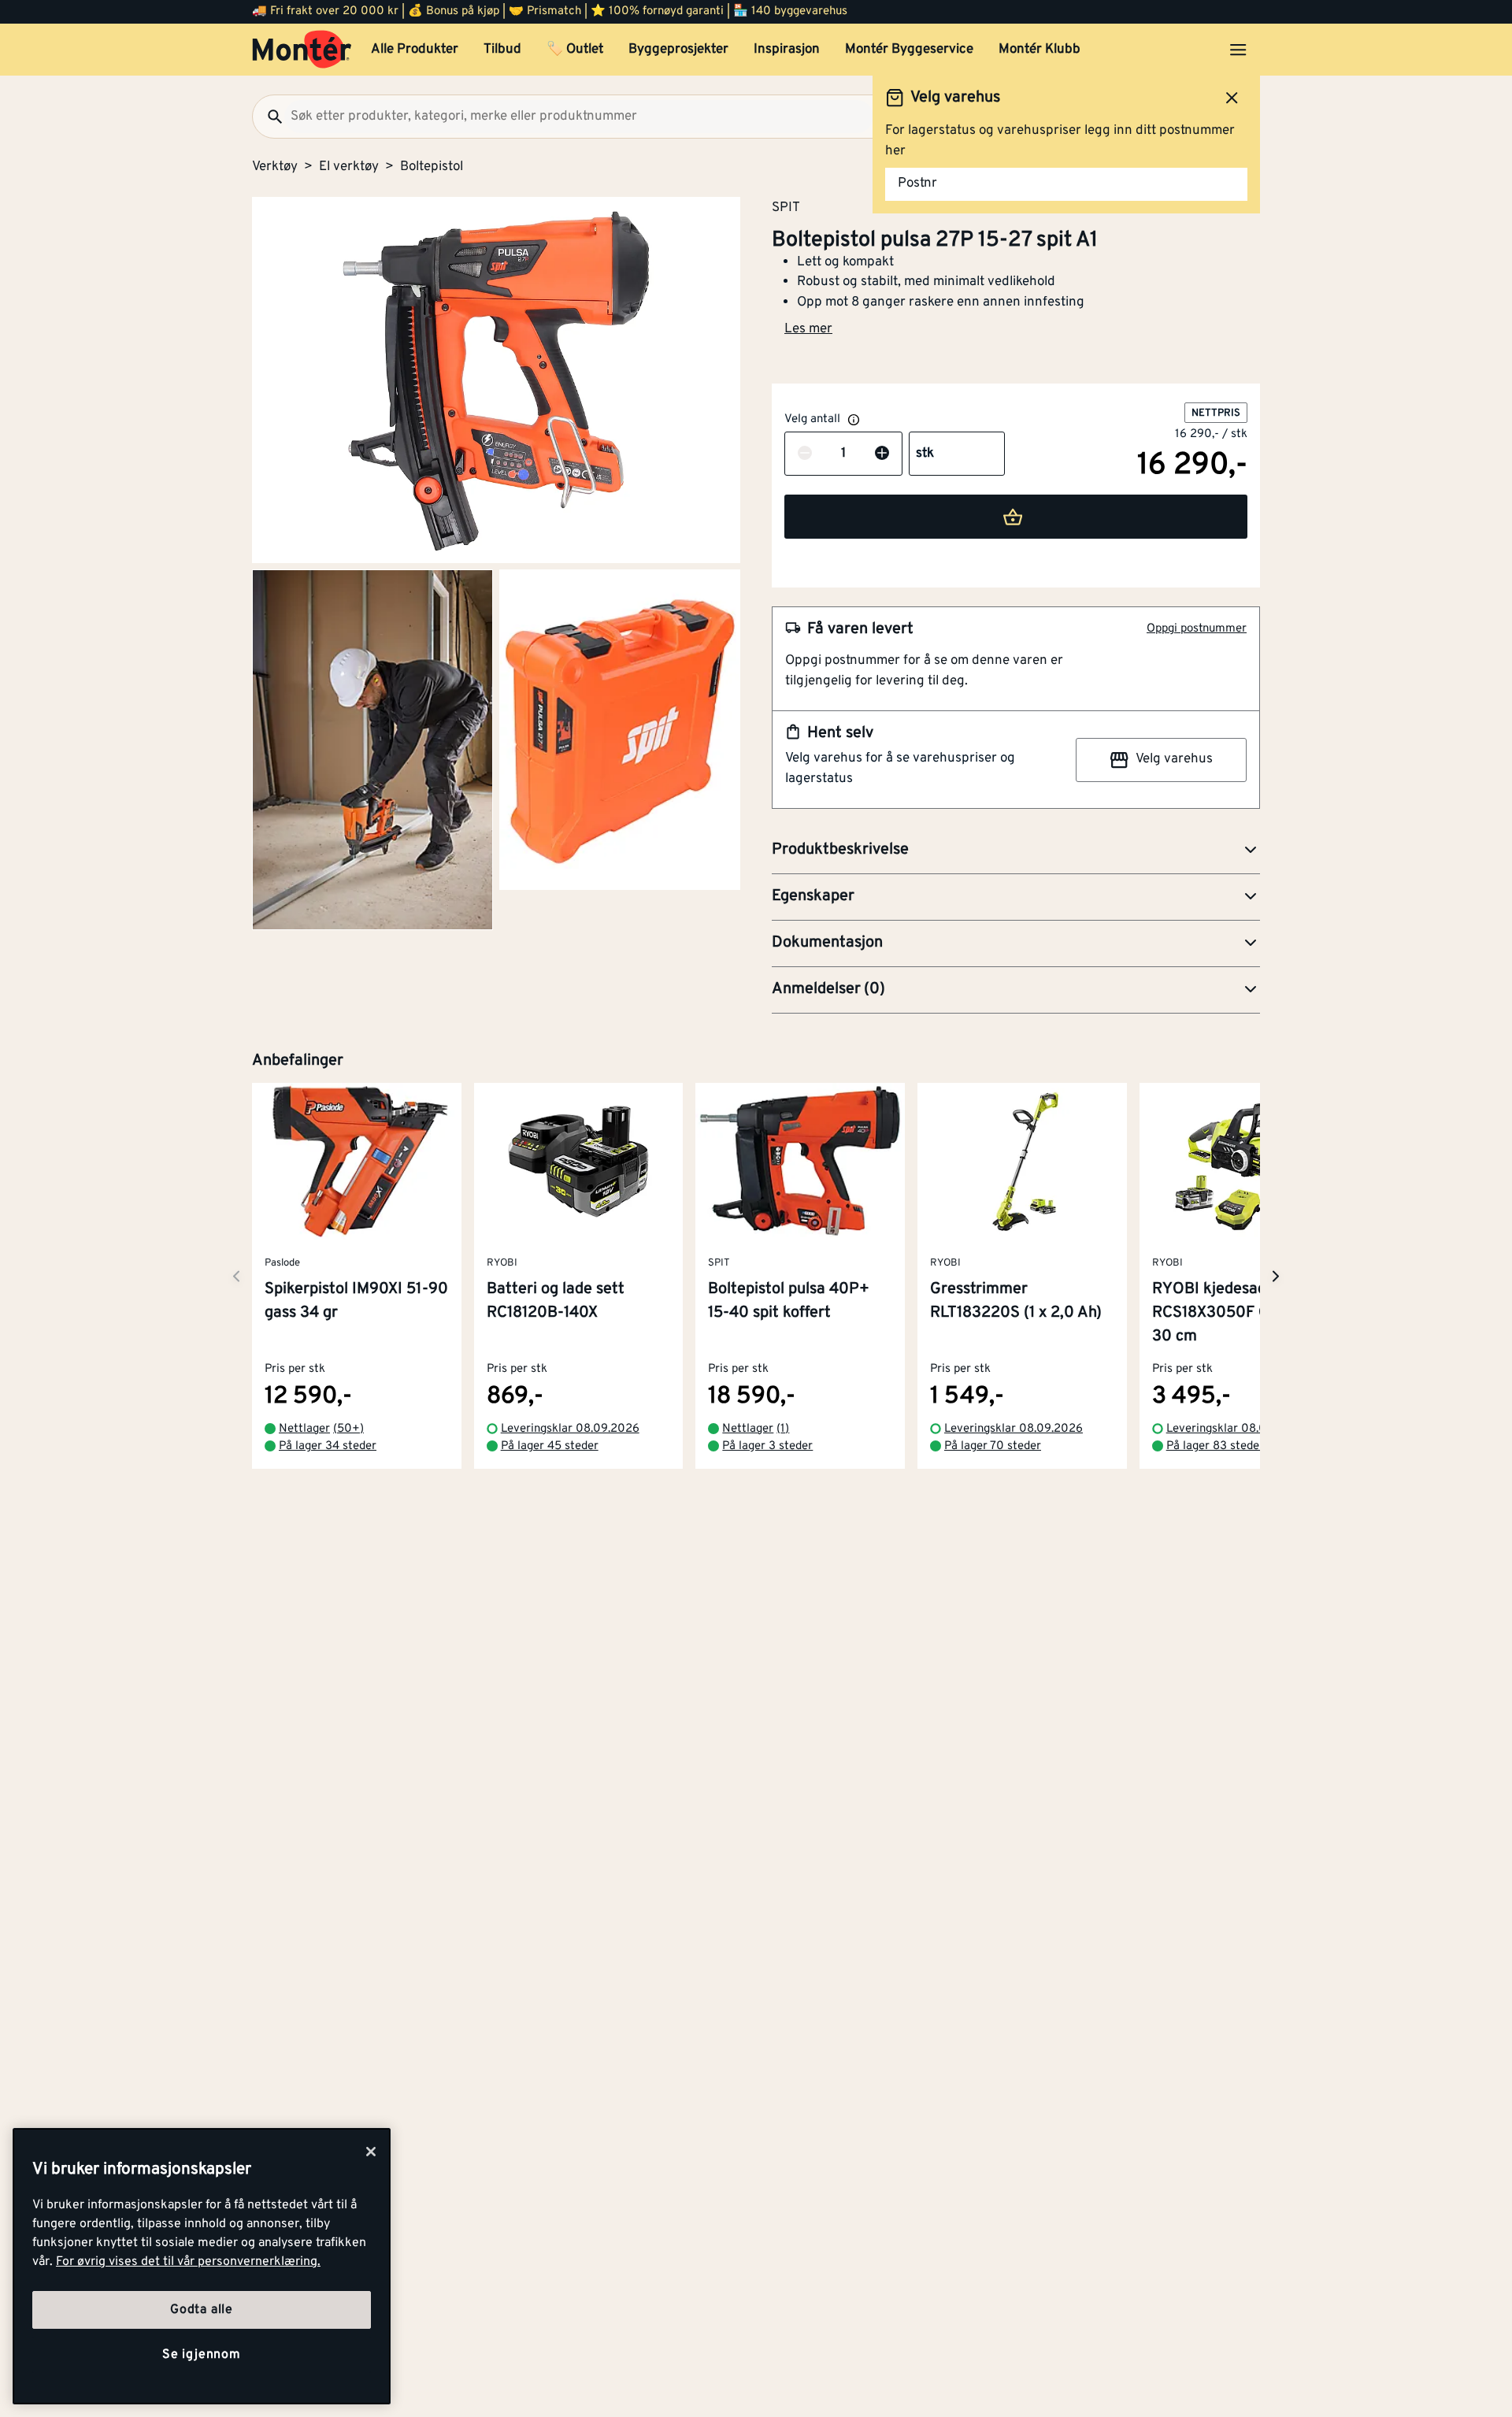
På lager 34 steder (328, 1447)
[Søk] (269, 117)
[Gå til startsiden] (302, 50)
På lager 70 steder (993, 1447)
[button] (1016, 851)
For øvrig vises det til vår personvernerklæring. (188, 2262)
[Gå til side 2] (372, 750)
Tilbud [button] (502, 50)
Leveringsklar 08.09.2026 (570, 1429)
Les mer (808, 329)
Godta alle (202, 2310)
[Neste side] (236, 1276)
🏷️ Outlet (575, 50)
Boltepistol (432, 167)
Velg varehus (1174, 759)
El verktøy (349, 167)
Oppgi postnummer (1197, 629)
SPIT (786, 207)
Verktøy (275, 167)
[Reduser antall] (805, 454)
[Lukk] (371, 2152)
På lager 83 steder (1215, 1447)
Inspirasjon (787, 50)
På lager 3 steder (767, 1447)
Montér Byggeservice (909, 50)
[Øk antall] (882, 454)
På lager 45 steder (550, 1447)
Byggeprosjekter (678, 50)
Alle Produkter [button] (415, 50)
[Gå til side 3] (620, 730)
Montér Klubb (1039, 50)
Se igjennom (202, 2355)
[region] (202, 2266)
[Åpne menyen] (1238, 50)
